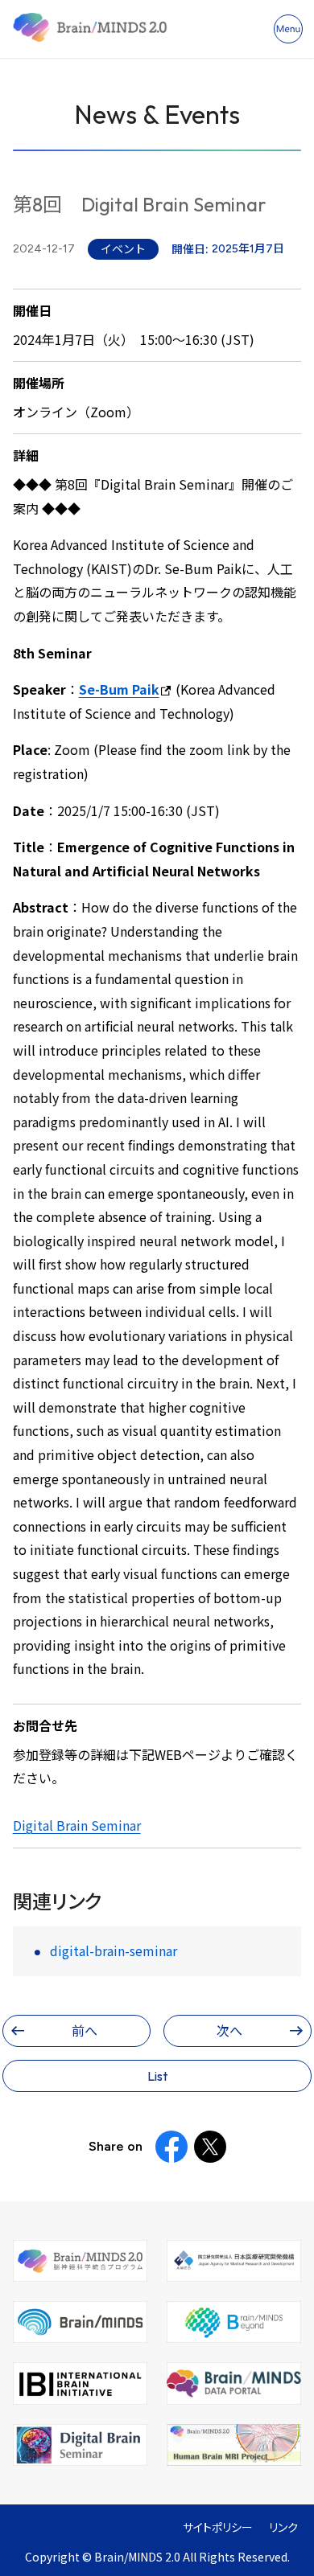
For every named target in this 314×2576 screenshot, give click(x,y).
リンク (283, 2527)
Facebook (171, 2147)
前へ (85, 2031)
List (157, 2076)
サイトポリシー (218, 2527)
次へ (229, 2031)
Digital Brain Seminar (77, 1825)
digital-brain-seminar (114, 1951)
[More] (288, 29)
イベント (123, 249)
